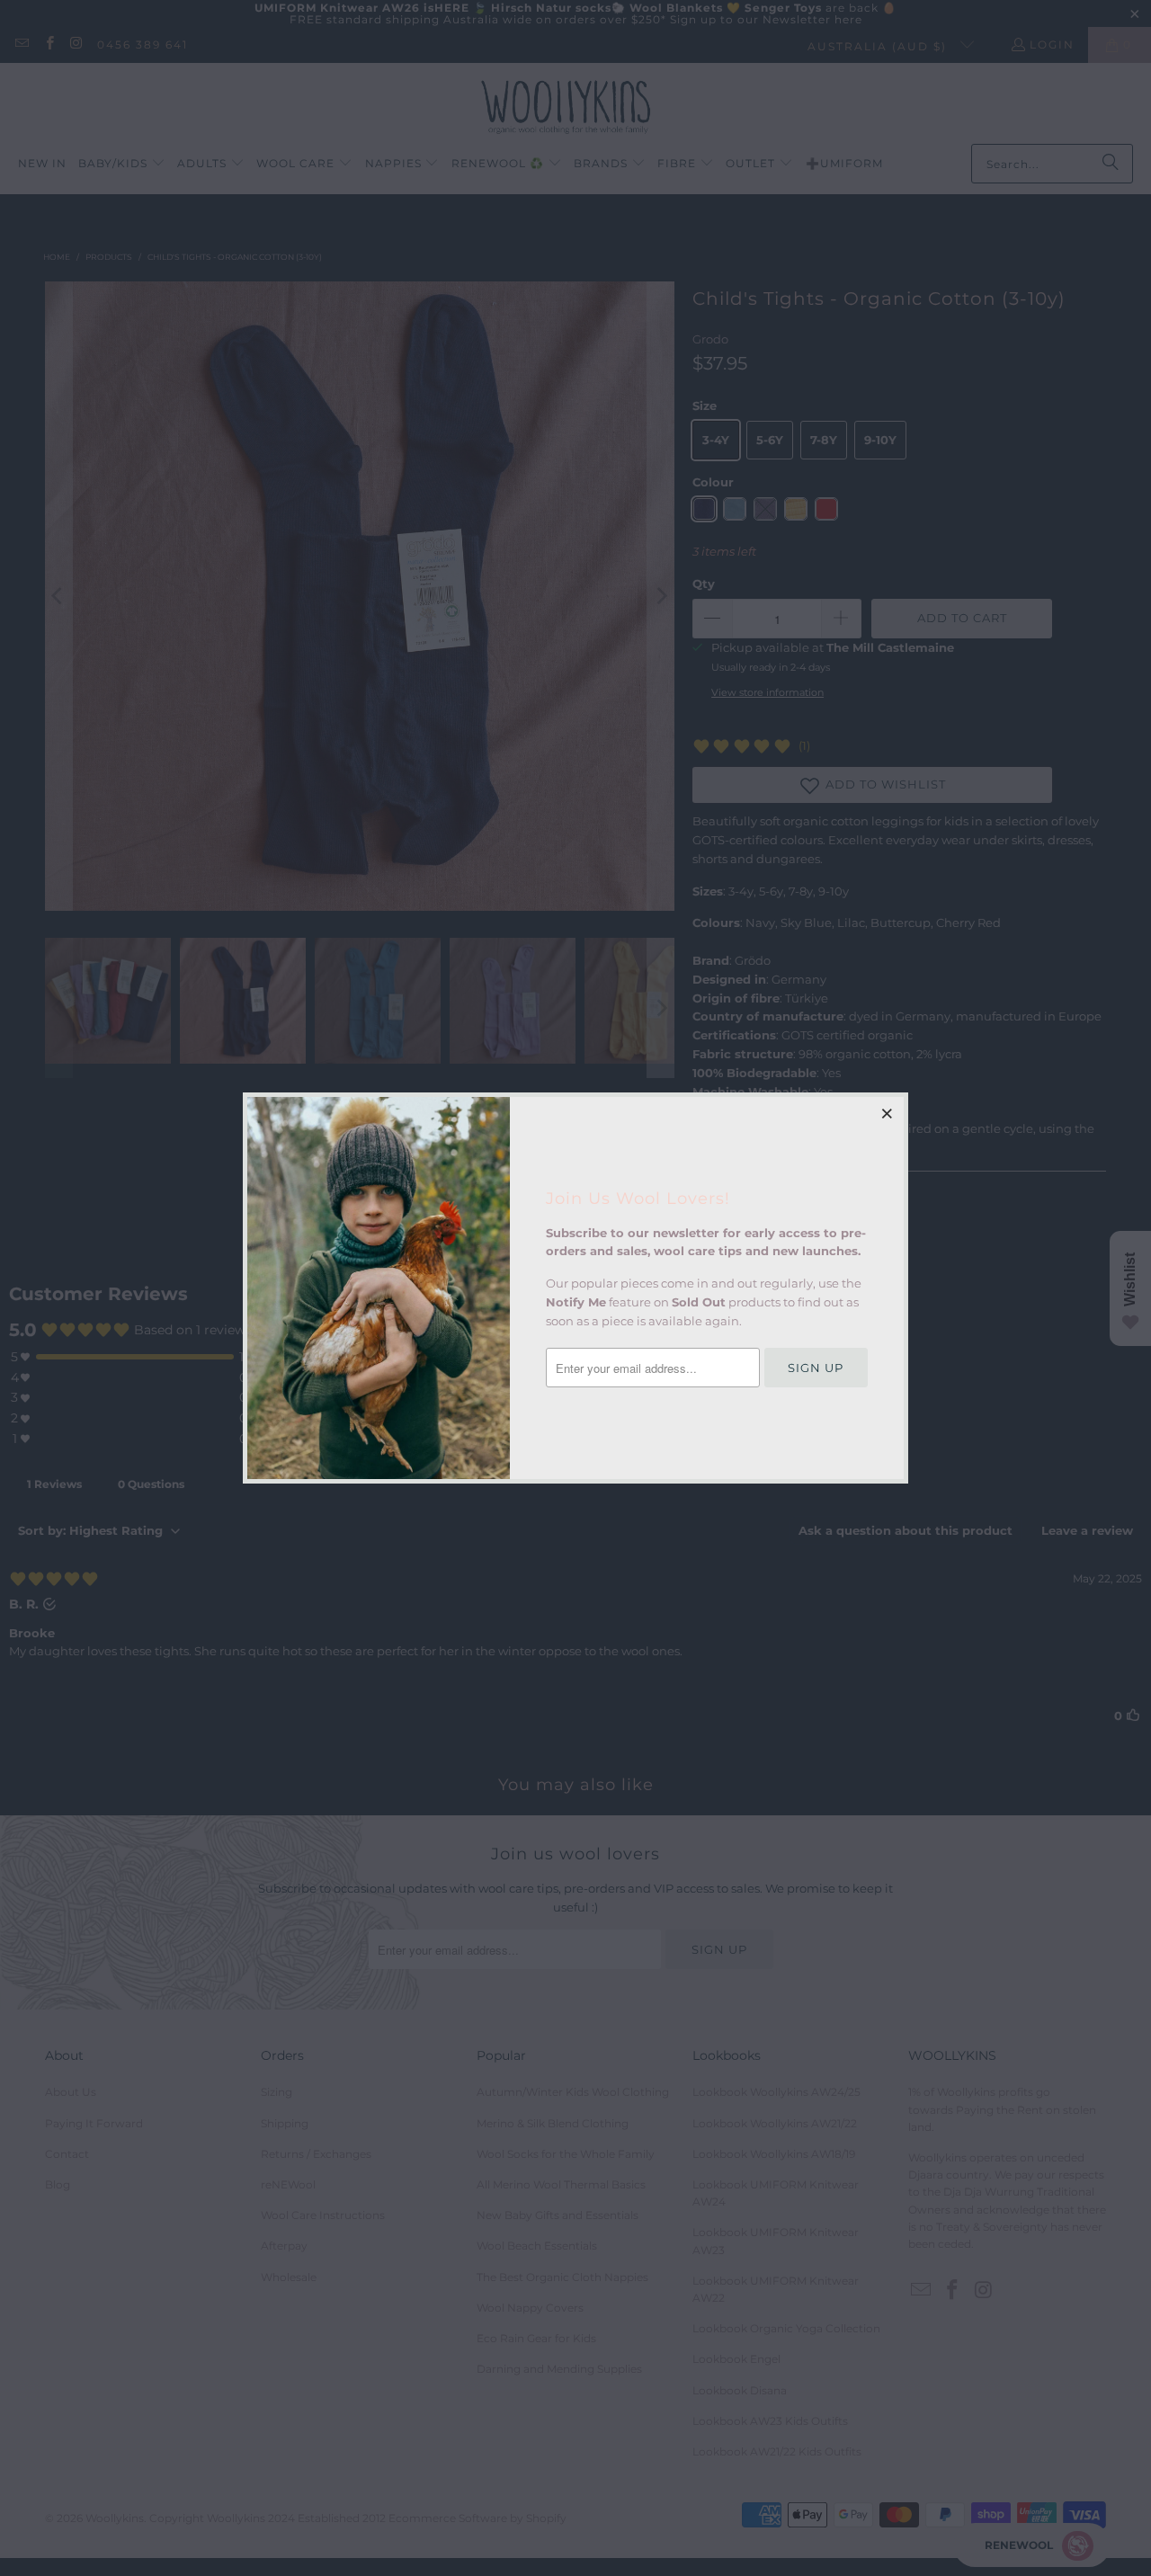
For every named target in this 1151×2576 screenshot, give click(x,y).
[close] (888, 1113)
